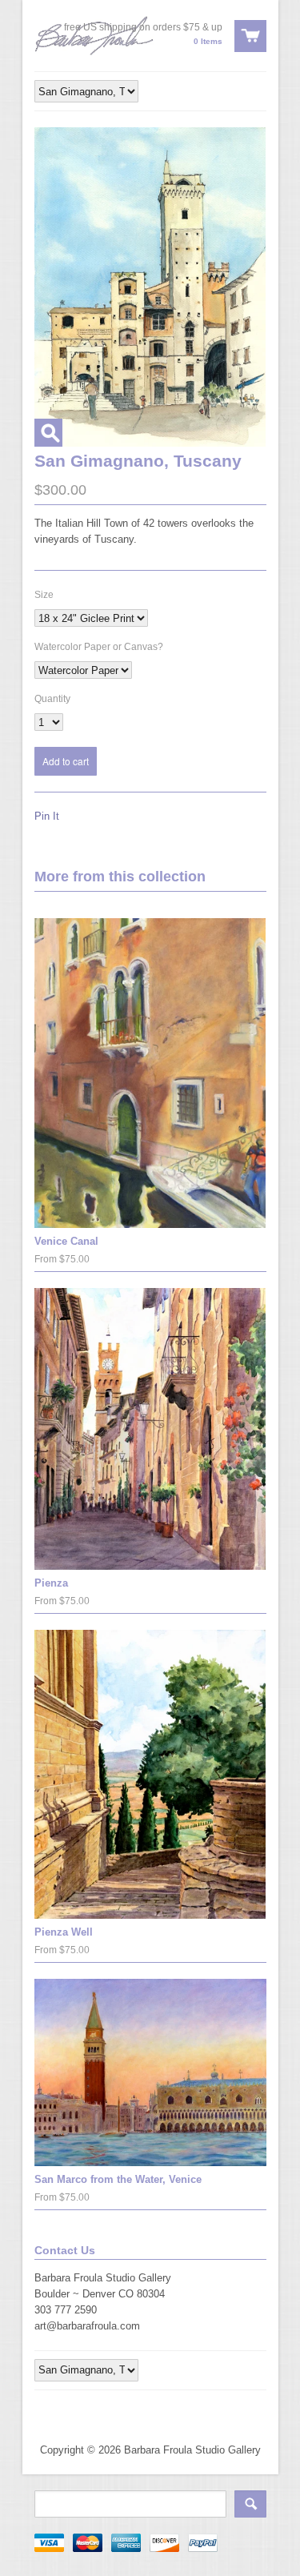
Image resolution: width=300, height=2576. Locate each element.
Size (44, 595)
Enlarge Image (48, 433)
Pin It (47, 816)
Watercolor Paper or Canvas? (99, 647)
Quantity (52, 699)
